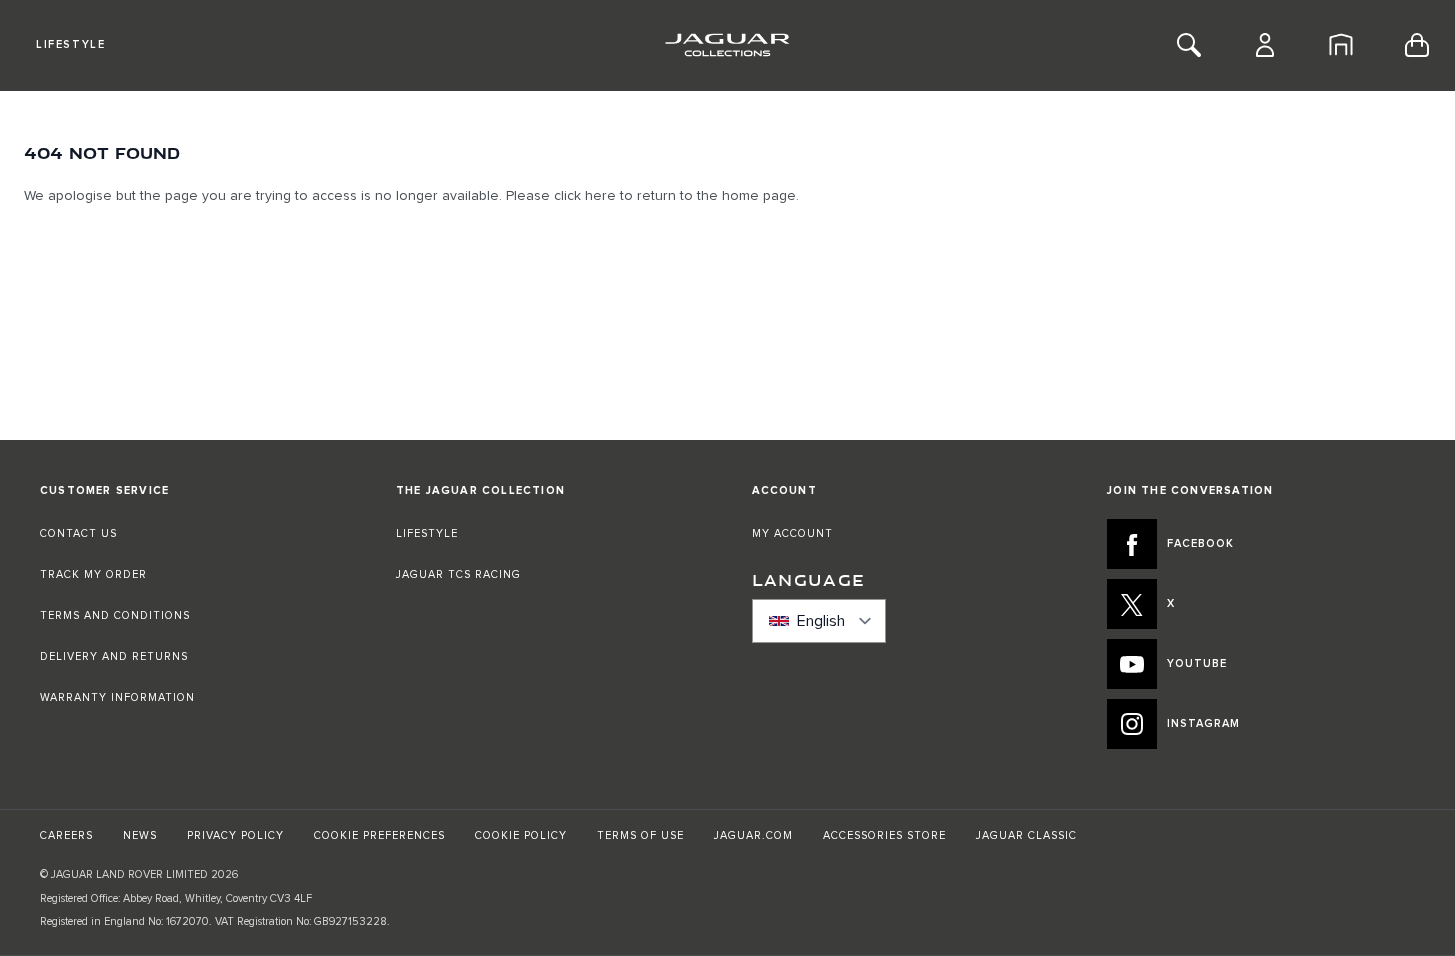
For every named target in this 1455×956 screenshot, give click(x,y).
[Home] (1341, 45)
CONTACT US (78, 533)
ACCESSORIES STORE (884, 835)
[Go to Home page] (727, 45)
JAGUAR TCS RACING (458, 574)
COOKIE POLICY (521, 835)
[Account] (1265, 45)
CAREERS (66, 835)
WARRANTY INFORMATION (117, 697)
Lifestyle (70, 44)
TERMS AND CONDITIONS (115, 615)
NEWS (140, 835)
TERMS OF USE (640, 835)
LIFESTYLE (427, 533)
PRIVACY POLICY (235, 835)
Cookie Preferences (379, 835)
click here (585, 196)
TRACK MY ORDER (93, 574)
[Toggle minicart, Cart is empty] (1417, 45)
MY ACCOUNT (792, 533)
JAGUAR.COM (753, 835)
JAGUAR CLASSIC (1026, 835)
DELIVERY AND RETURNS (114, 656)
